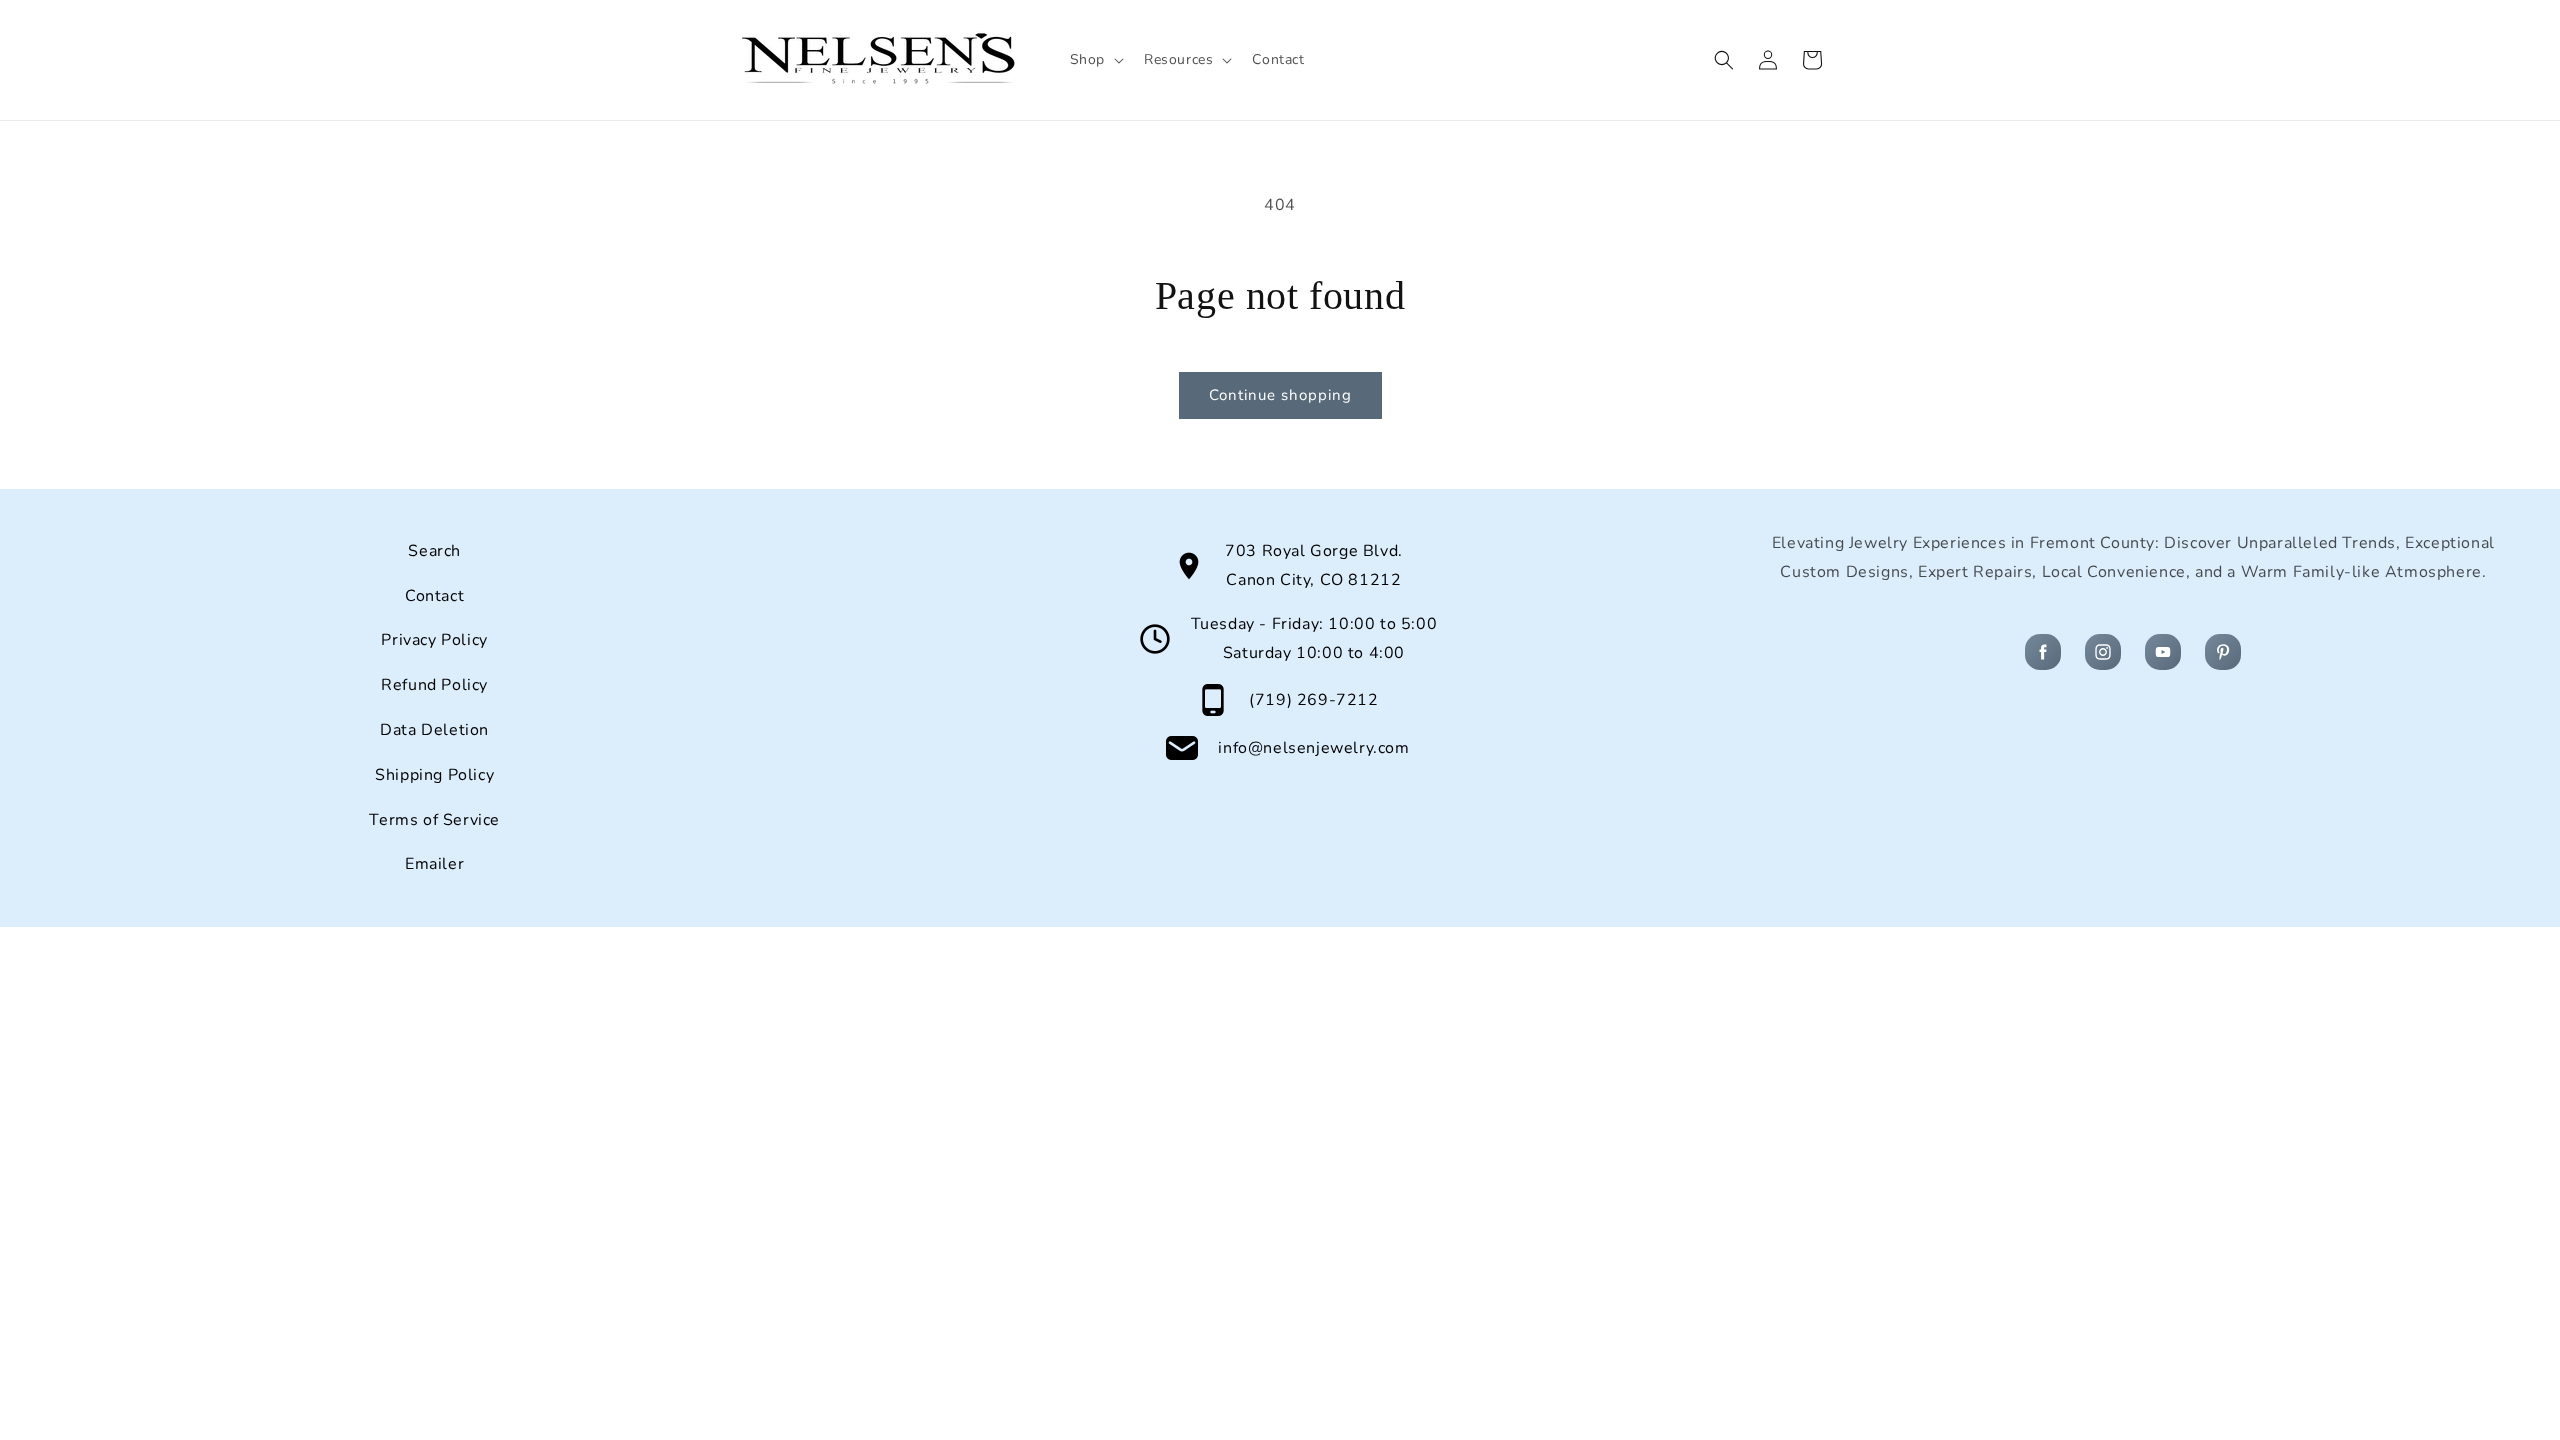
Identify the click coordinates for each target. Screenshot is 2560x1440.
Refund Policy (434, 685)
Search (434, 551)
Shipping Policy (434, 775)
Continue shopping (1280, 395)
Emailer (434, 864)
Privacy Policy (434, 640)
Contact (434, 596)
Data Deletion (434, 730)
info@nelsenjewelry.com (1313, 748)
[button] (1095, 60)
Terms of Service (434, 820)
